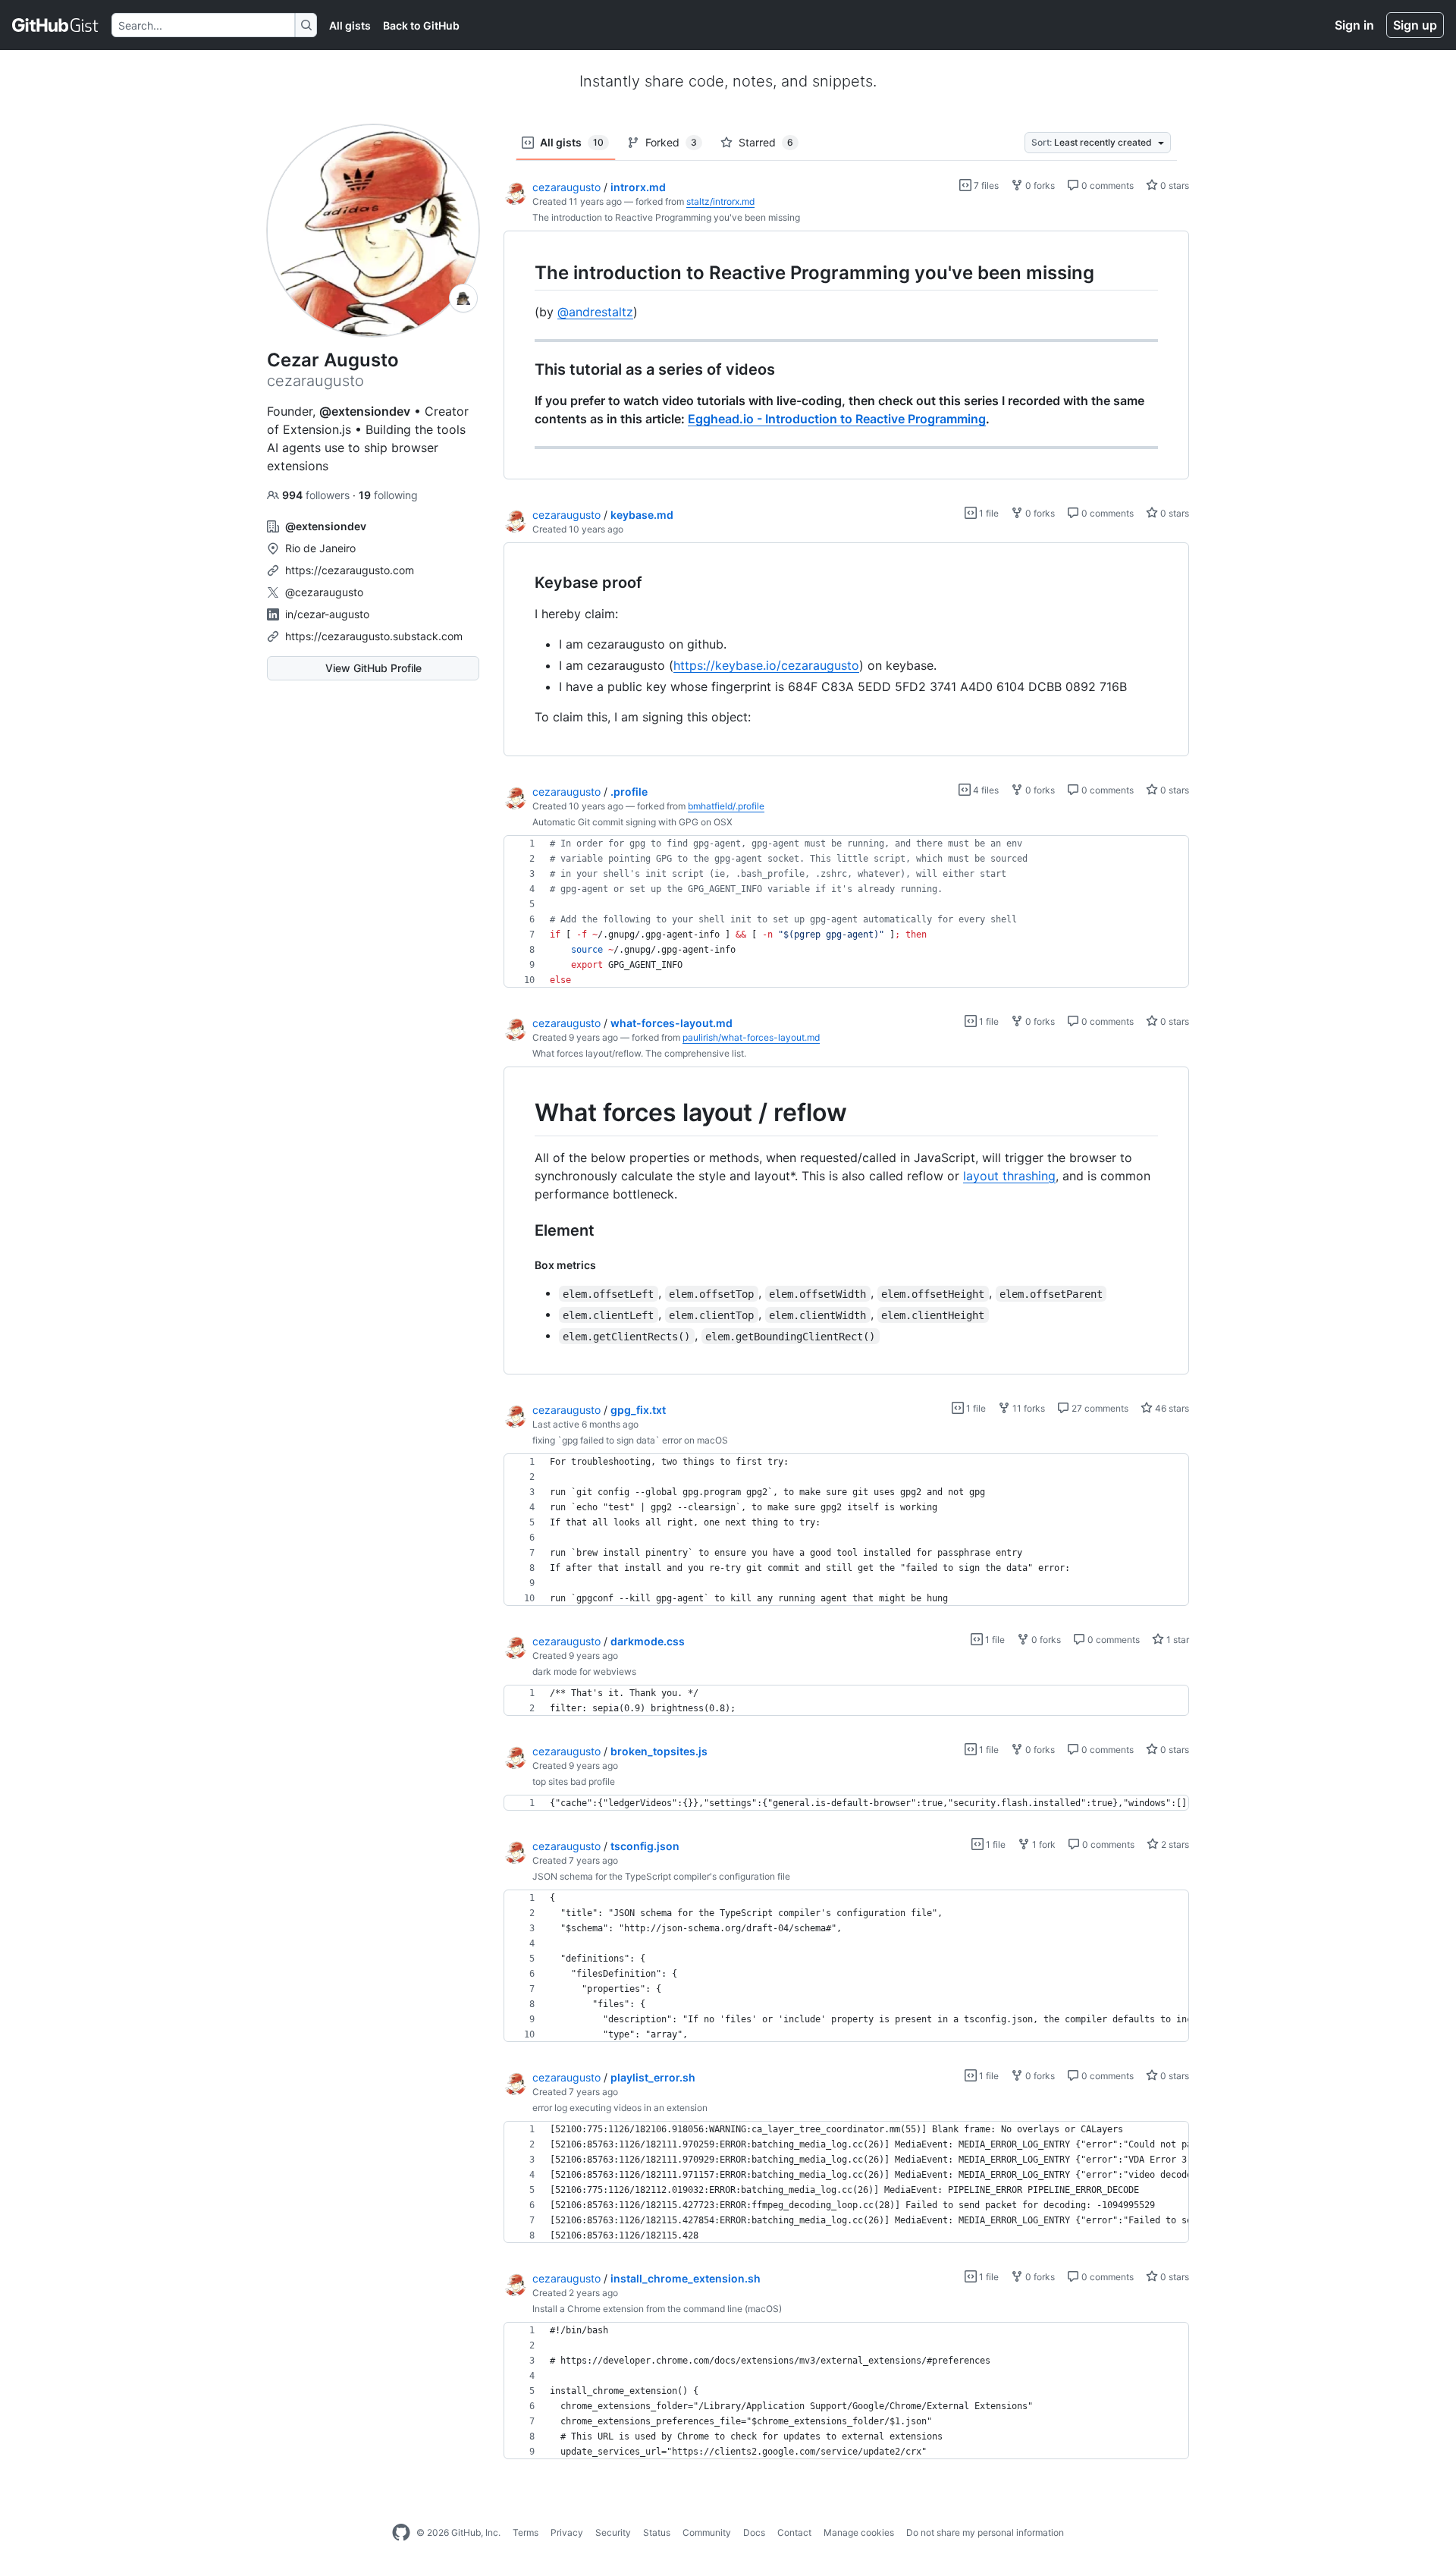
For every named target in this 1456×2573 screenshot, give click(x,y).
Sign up (1415, 25)
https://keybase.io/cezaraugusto (766, 665)
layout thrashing (1009, 1176)
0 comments (1106, 185)
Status (657, 2532)
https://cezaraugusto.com (350, 570)
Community (707, 2532)
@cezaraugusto (324, 592)
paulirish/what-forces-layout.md (751, 1037)
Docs (754, 2532)
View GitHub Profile (373, 668)
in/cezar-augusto (327, 614)
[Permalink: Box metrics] (524, 1265)
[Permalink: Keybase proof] (524, 583)
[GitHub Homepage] (401, 2533)
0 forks (1039, 185)
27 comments (1099, 1408)
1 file (988, 513)
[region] (846, 355)
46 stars (1171, 1408)
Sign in (1354, 25)
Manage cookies (859, 2532)
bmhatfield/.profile (726, 806)
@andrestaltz (595, 312)
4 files (985, 790)
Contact (794, 2532)
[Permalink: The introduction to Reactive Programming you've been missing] (524, 272)
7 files (985, 185)
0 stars (1174, 185)
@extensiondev (365, 411)
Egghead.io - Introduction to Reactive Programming (837, 419)
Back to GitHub (421, 25)
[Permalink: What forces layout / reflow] (524, 1114)
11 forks (1028, 1408)
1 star (1177, 1640)
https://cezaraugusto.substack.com (374, 636)
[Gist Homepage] (56, 25)
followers (317, 495)
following (388, 495)
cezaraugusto (566, 187)
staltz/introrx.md (720, 201)
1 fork (1043, 1844)
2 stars (1174, 1844)
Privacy (567, 2532)
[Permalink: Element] (524, 1230)
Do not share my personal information (985, 2532)
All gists (350, 25)
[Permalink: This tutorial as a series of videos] (524, 370)
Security (613, 2532)
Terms (526, 2532)
